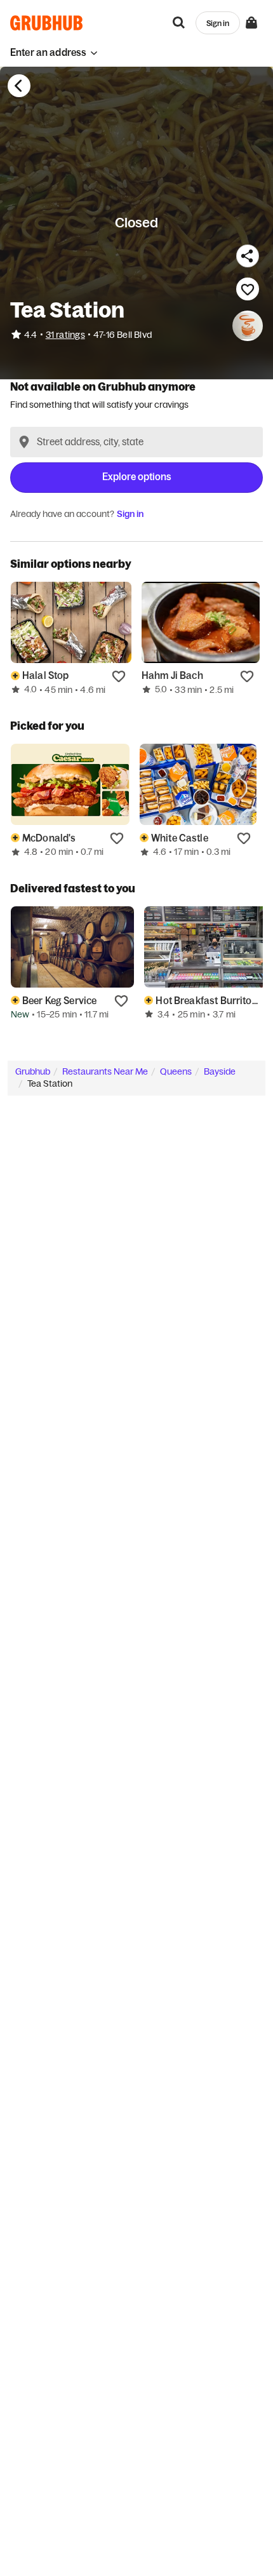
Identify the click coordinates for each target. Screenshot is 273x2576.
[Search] (179, 23)
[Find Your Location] (24, 442)
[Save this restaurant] (248, 289)
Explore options (137, 477)
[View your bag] (251, 23)
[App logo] (47, 23)
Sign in (130, 514)
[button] (54, 52)
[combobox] (136, 442)
